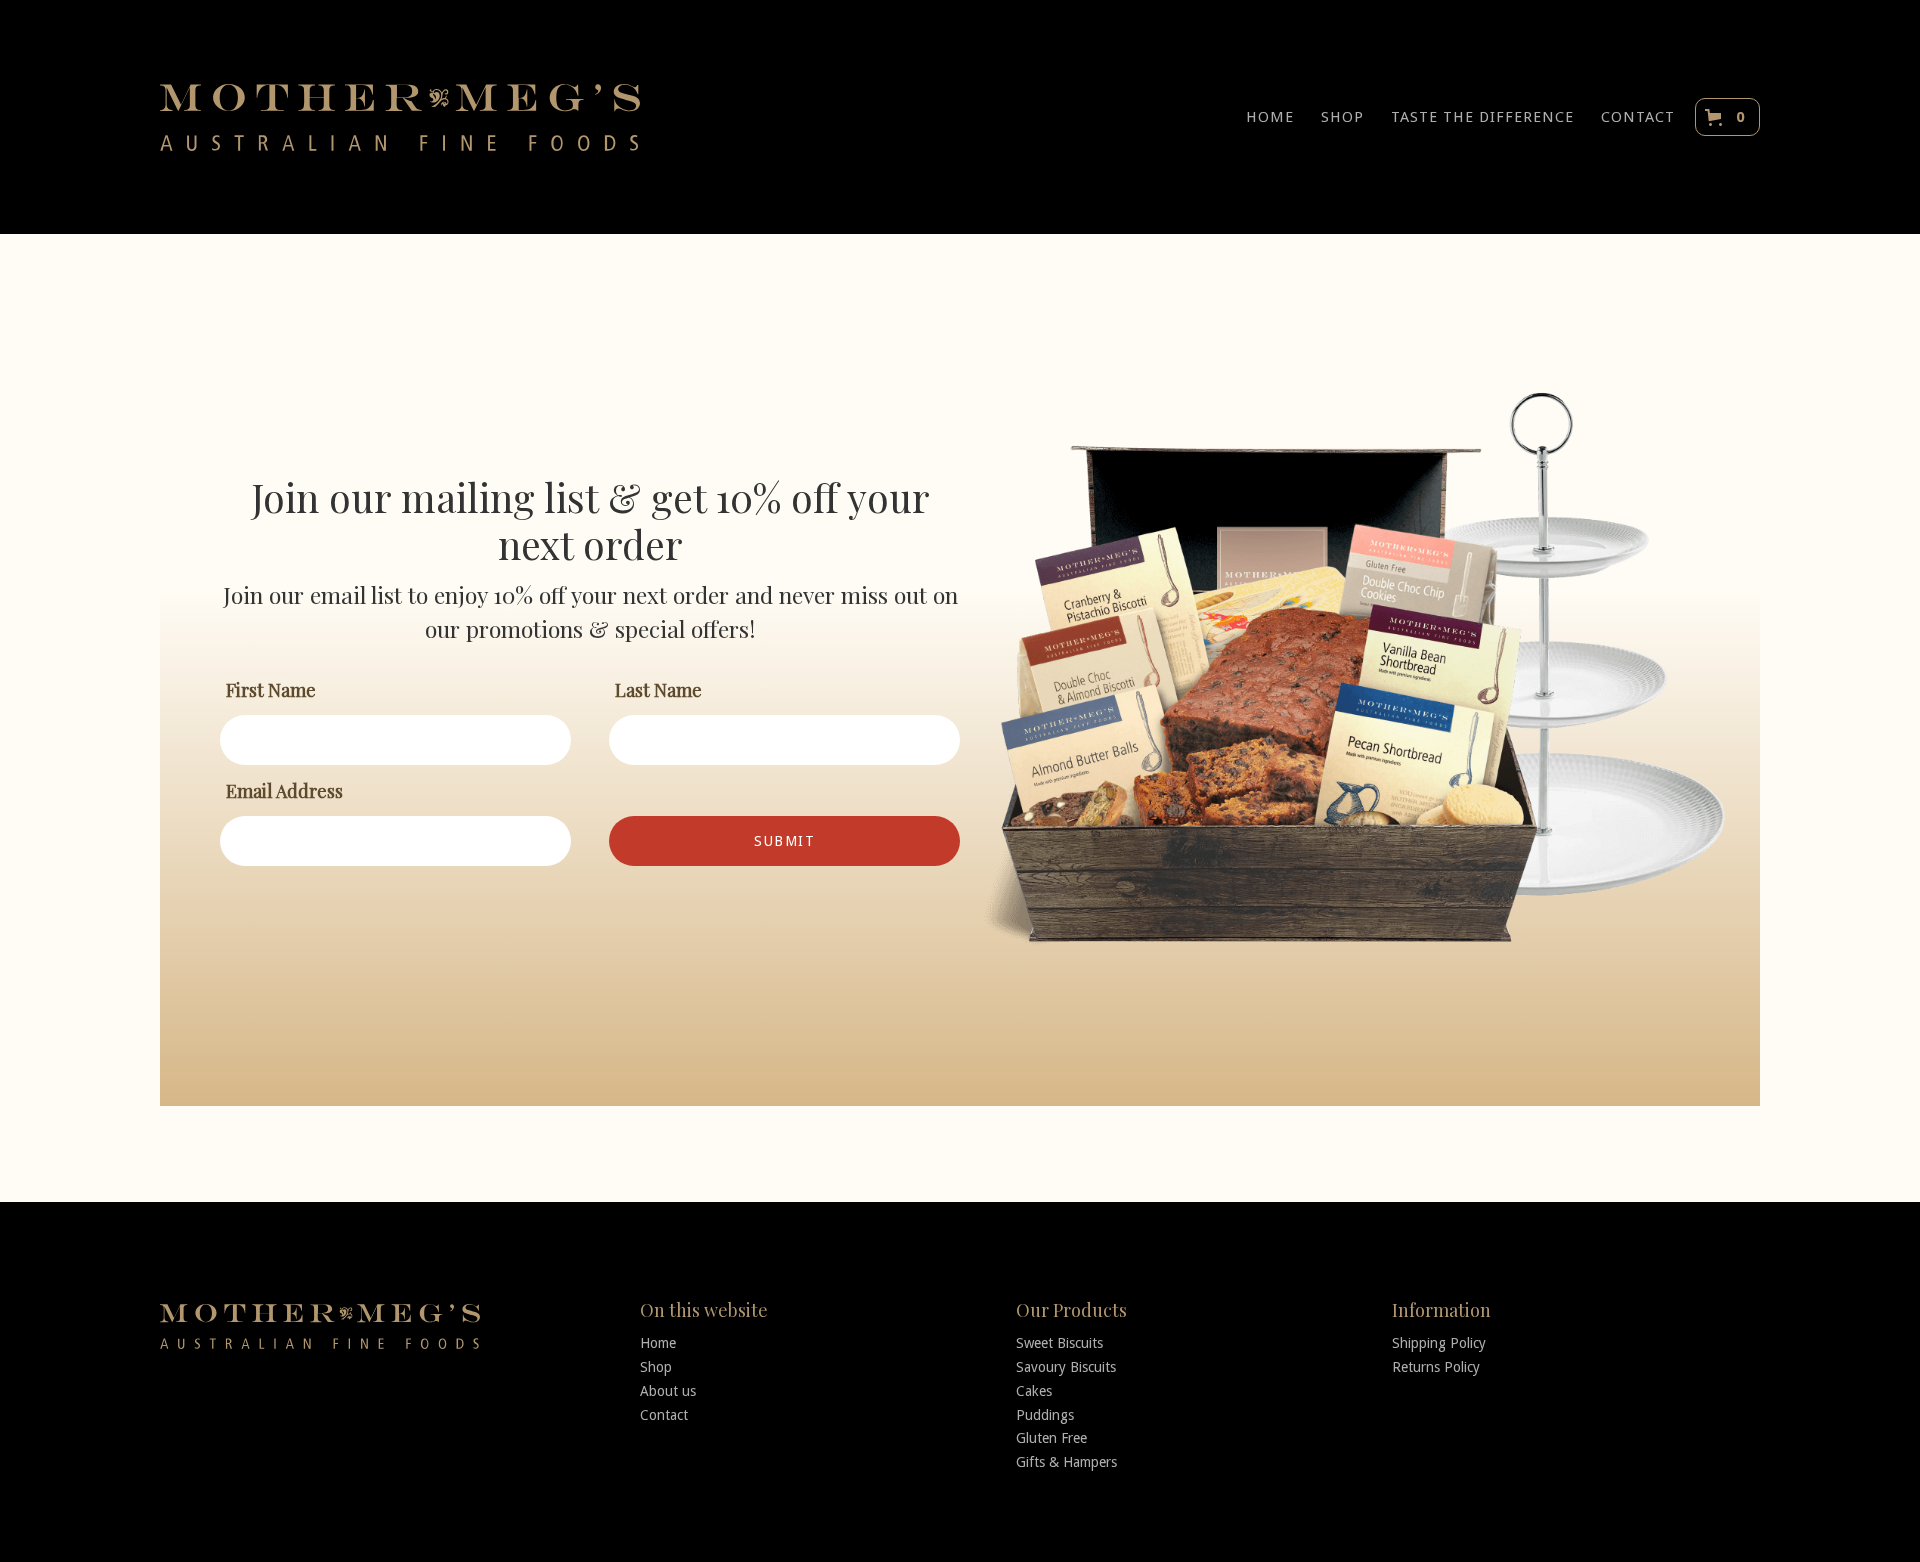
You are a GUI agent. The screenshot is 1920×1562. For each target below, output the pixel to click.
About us (668, 1391)
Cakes (1034, 1391)
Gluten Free (1051, 1438)
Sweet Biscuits (1059, 1343)
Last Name (658, 690)
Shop (656, 1367)
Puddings (1045, 1415)
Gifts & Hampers (1066, 1462)
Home (658, 1343)
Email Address (284, 791)
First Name (271, 690)
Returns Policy (1436, 1367)
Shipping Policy (1439, 1343)
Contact (664, 1415)
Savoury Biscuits (1066, 1367)
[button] (1727, 117)
